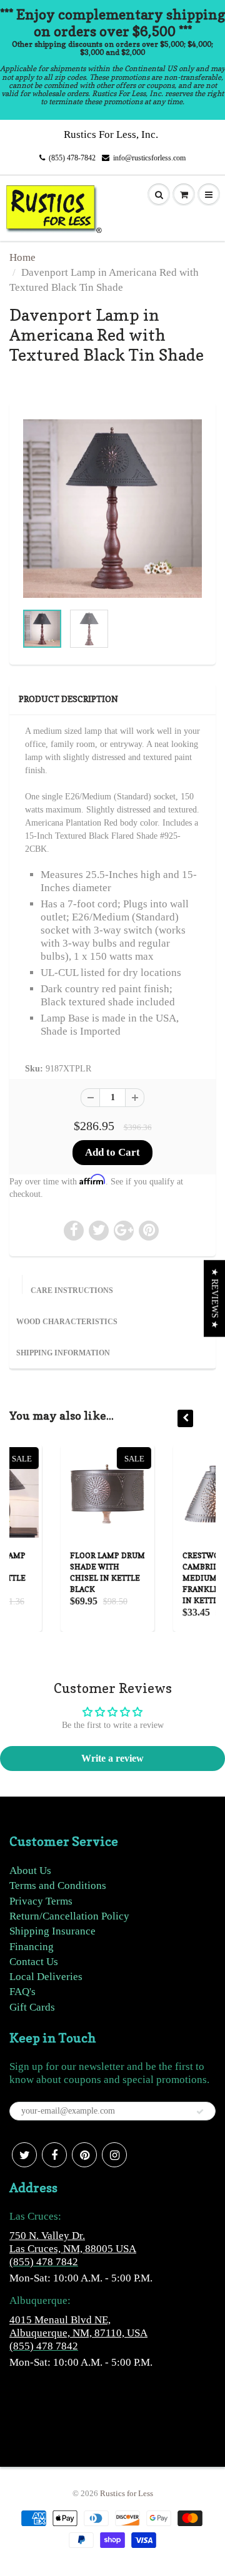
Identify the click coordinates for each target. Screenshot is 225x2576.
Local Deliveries (46, 1977)
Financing (32, 1947)
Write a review (112, 1758)
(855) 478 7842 (44, 2262)
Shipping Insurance (52, 1931)
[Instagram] (114, 2155)
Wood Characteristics (67, 1322)
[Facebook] (54, 2155)
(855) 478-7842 (72, 158)
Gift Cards (32, 2007)
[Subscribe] (200, 2112)
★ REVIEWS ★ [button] (215, 1298)
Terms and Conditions (58, 1886)
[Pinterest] (84, 2155)
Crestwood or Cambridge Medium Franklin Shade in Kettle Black (174, 1578)
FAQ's (22, 1992)
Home (22, 257)
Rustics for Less (127, 2493)
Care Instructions (72, 1290)
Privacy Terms (41, 1901)
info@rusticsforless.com (149, 158)
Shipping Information (63, 1353)
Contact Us (34, 1962)
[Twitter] (24, 2155)
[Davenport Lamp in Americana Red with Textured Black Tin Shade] (112, 509)
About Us (30, 1871)
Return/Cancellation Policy (69, 1916)
